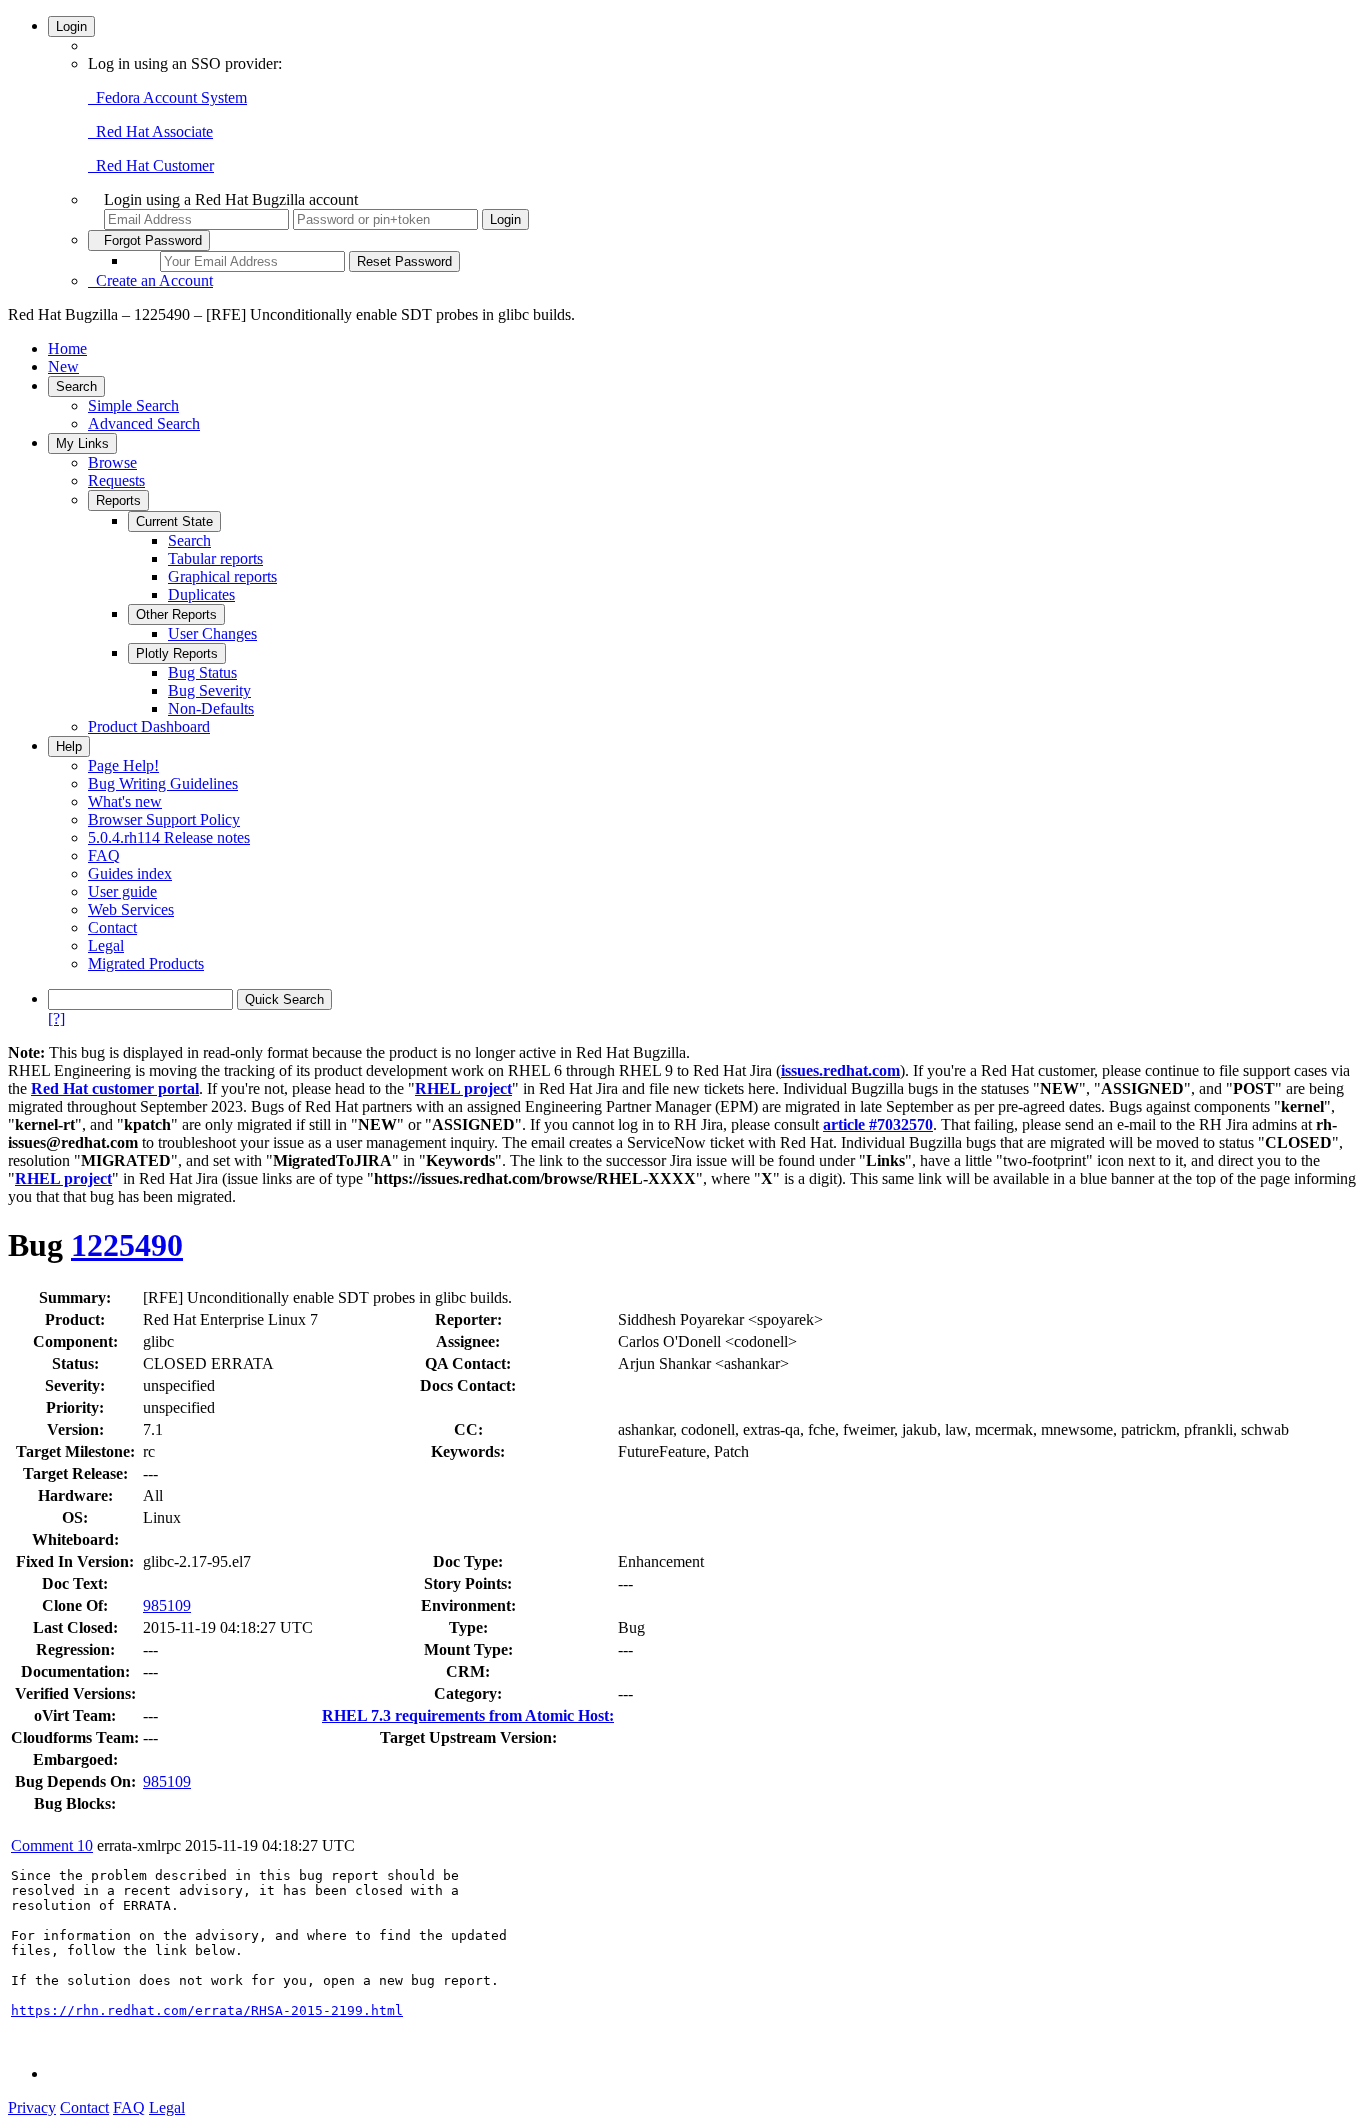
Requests (116, 480)
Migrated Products (146, 963)
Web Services (131, 909)
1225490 (127, 1245)
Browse (112, 462)
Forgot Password (149, 240)
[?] (56, 1018)
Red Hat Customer (151, 165)
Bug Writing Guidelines (163, 783)
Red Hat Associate (150, 131)
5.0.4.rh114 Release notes (169, 837)
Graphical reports (222, 576)
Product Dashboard (149, 726)
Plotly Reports (177, 653)
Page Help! (123, 765)
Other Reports (176, 614)
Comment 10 (52, 1845)
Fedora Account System (167, 97)
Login (71, 26)
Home (67, 348)
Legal (106, 945)
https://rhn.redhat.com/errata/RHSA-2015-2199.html (207, 2010)
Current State (174, 521)
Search (76, 386)
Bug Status (202, 672)
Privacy (32, 2107)
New (63, 366)
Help (69, 746)
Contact (112, 927)
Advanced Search (144, 423)
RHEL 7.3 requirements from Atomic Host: (468, 1715)
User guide (122, 891)
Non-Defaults (211, 708)
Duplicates (201, 594)
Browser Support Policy (164, 819)
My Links (82, 443)
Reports (118, 500)
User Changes (212, 633)
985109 (167, 1605)
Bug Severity (209, 690)
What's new (125, 801)
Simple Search (133, 405)
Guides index (130, 873)
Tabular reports (215, 558)
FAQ (104, 855)
